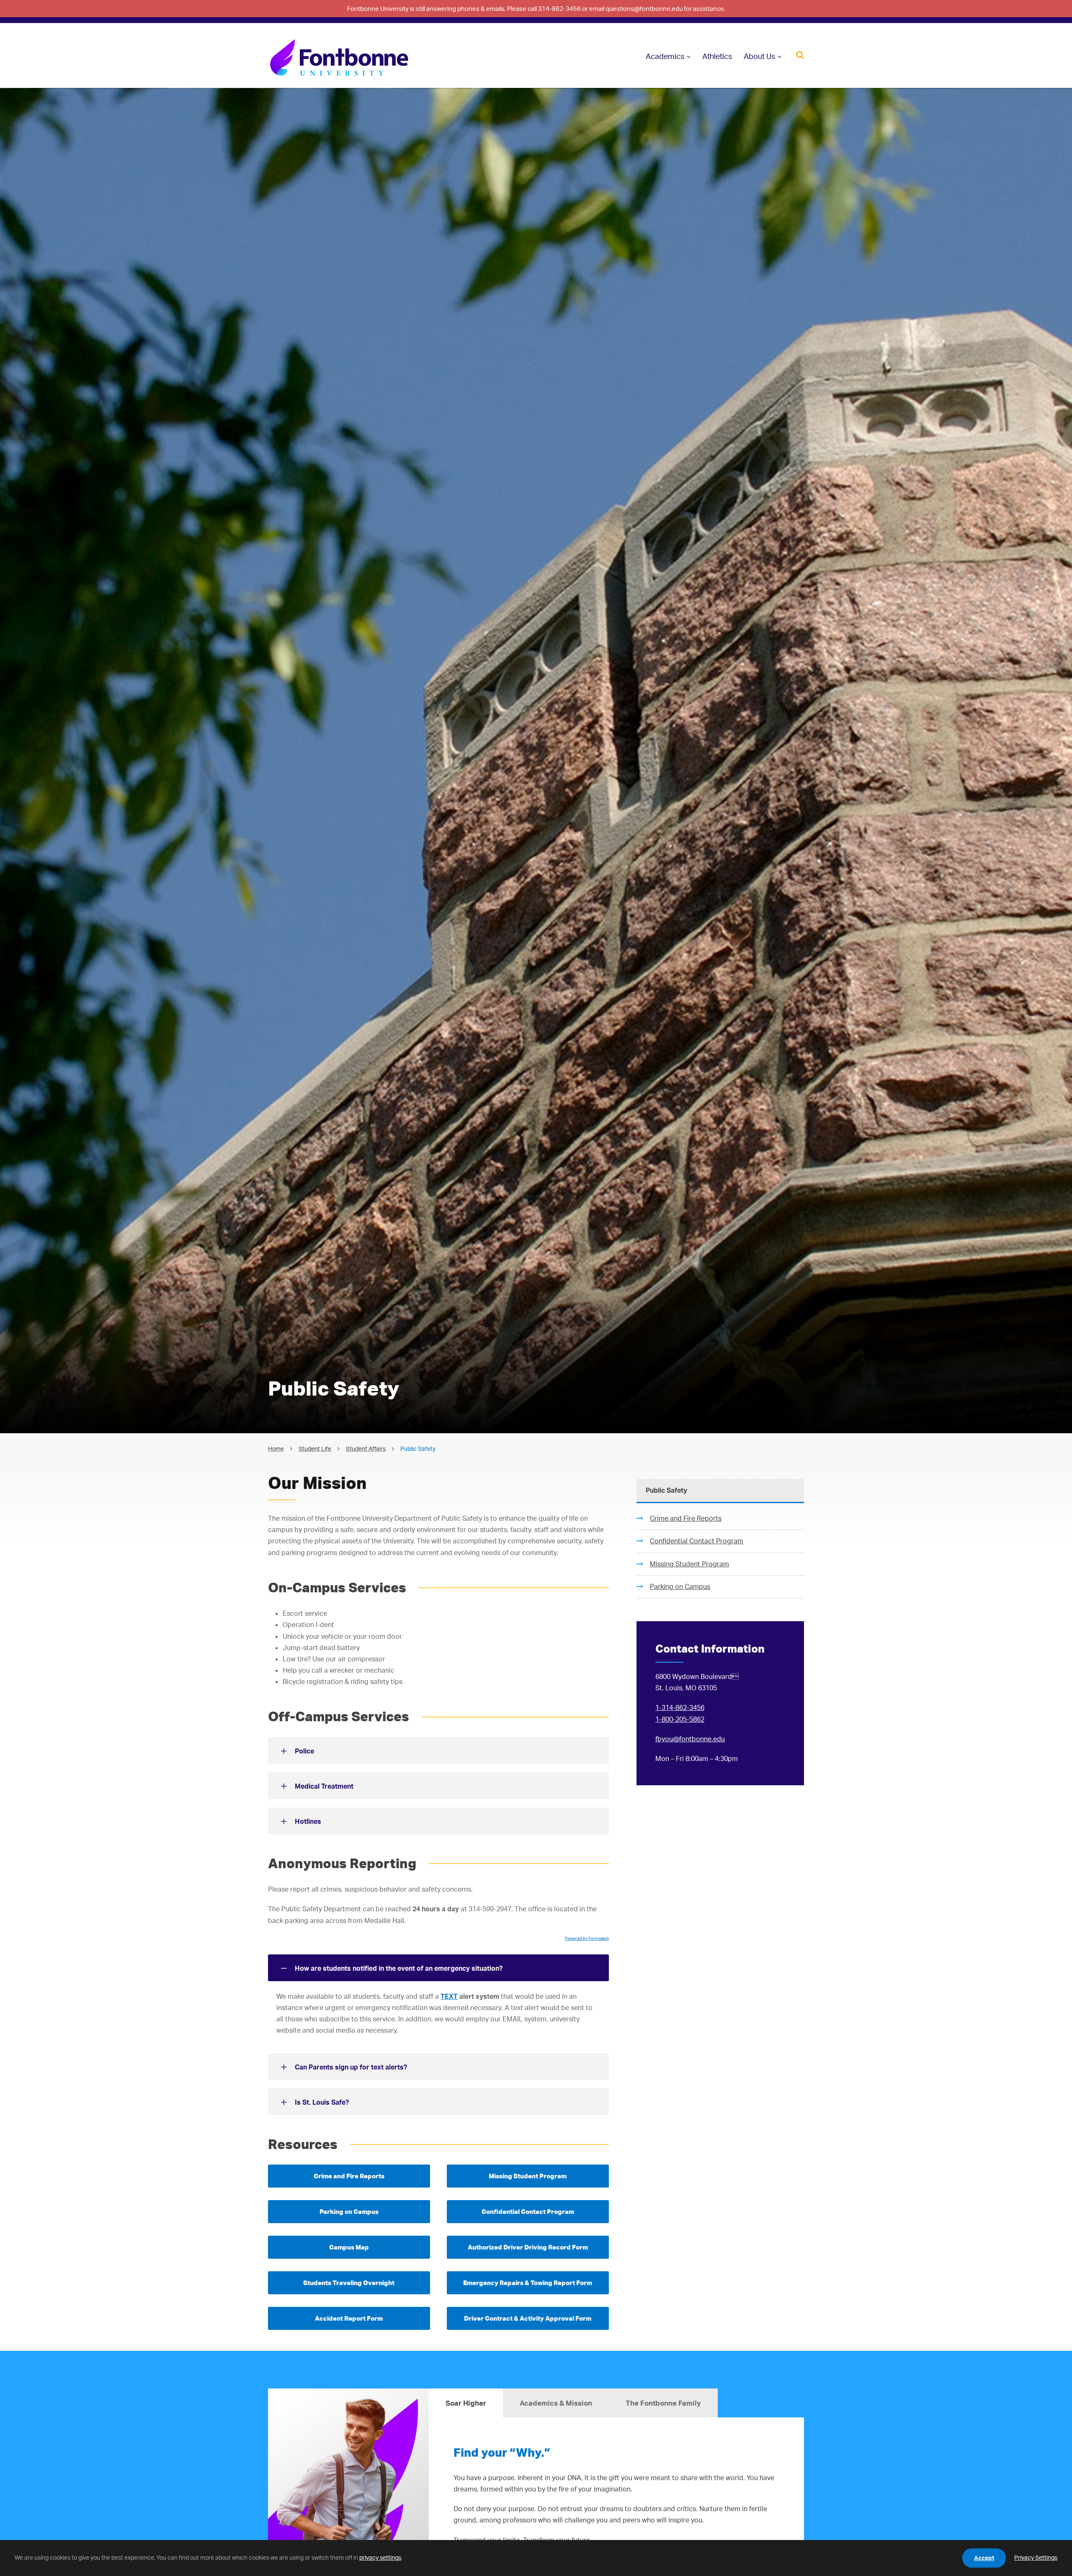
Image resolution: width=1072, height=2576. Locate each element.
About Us (759, 56)
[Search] (800, 54)
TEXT (449, 1996)
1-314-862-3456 (680, 1707)
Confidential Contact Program (697, 1541)
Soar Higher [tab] (466, 2403)
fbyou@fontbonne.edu (690, 1739)
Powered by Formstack (587, 1938)
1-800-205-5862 (680, 1719)
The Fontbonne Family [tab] (663, 2403)
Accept (984, 2558)
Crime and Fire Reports (686, 1518)
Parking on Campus (680, 1586)
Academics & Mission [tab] (556, 2403)
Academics (665, 56)
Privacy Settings (1036, 2557)
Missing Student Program (689, 1564)
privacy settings (380, 2557)
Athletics (717, 56)
